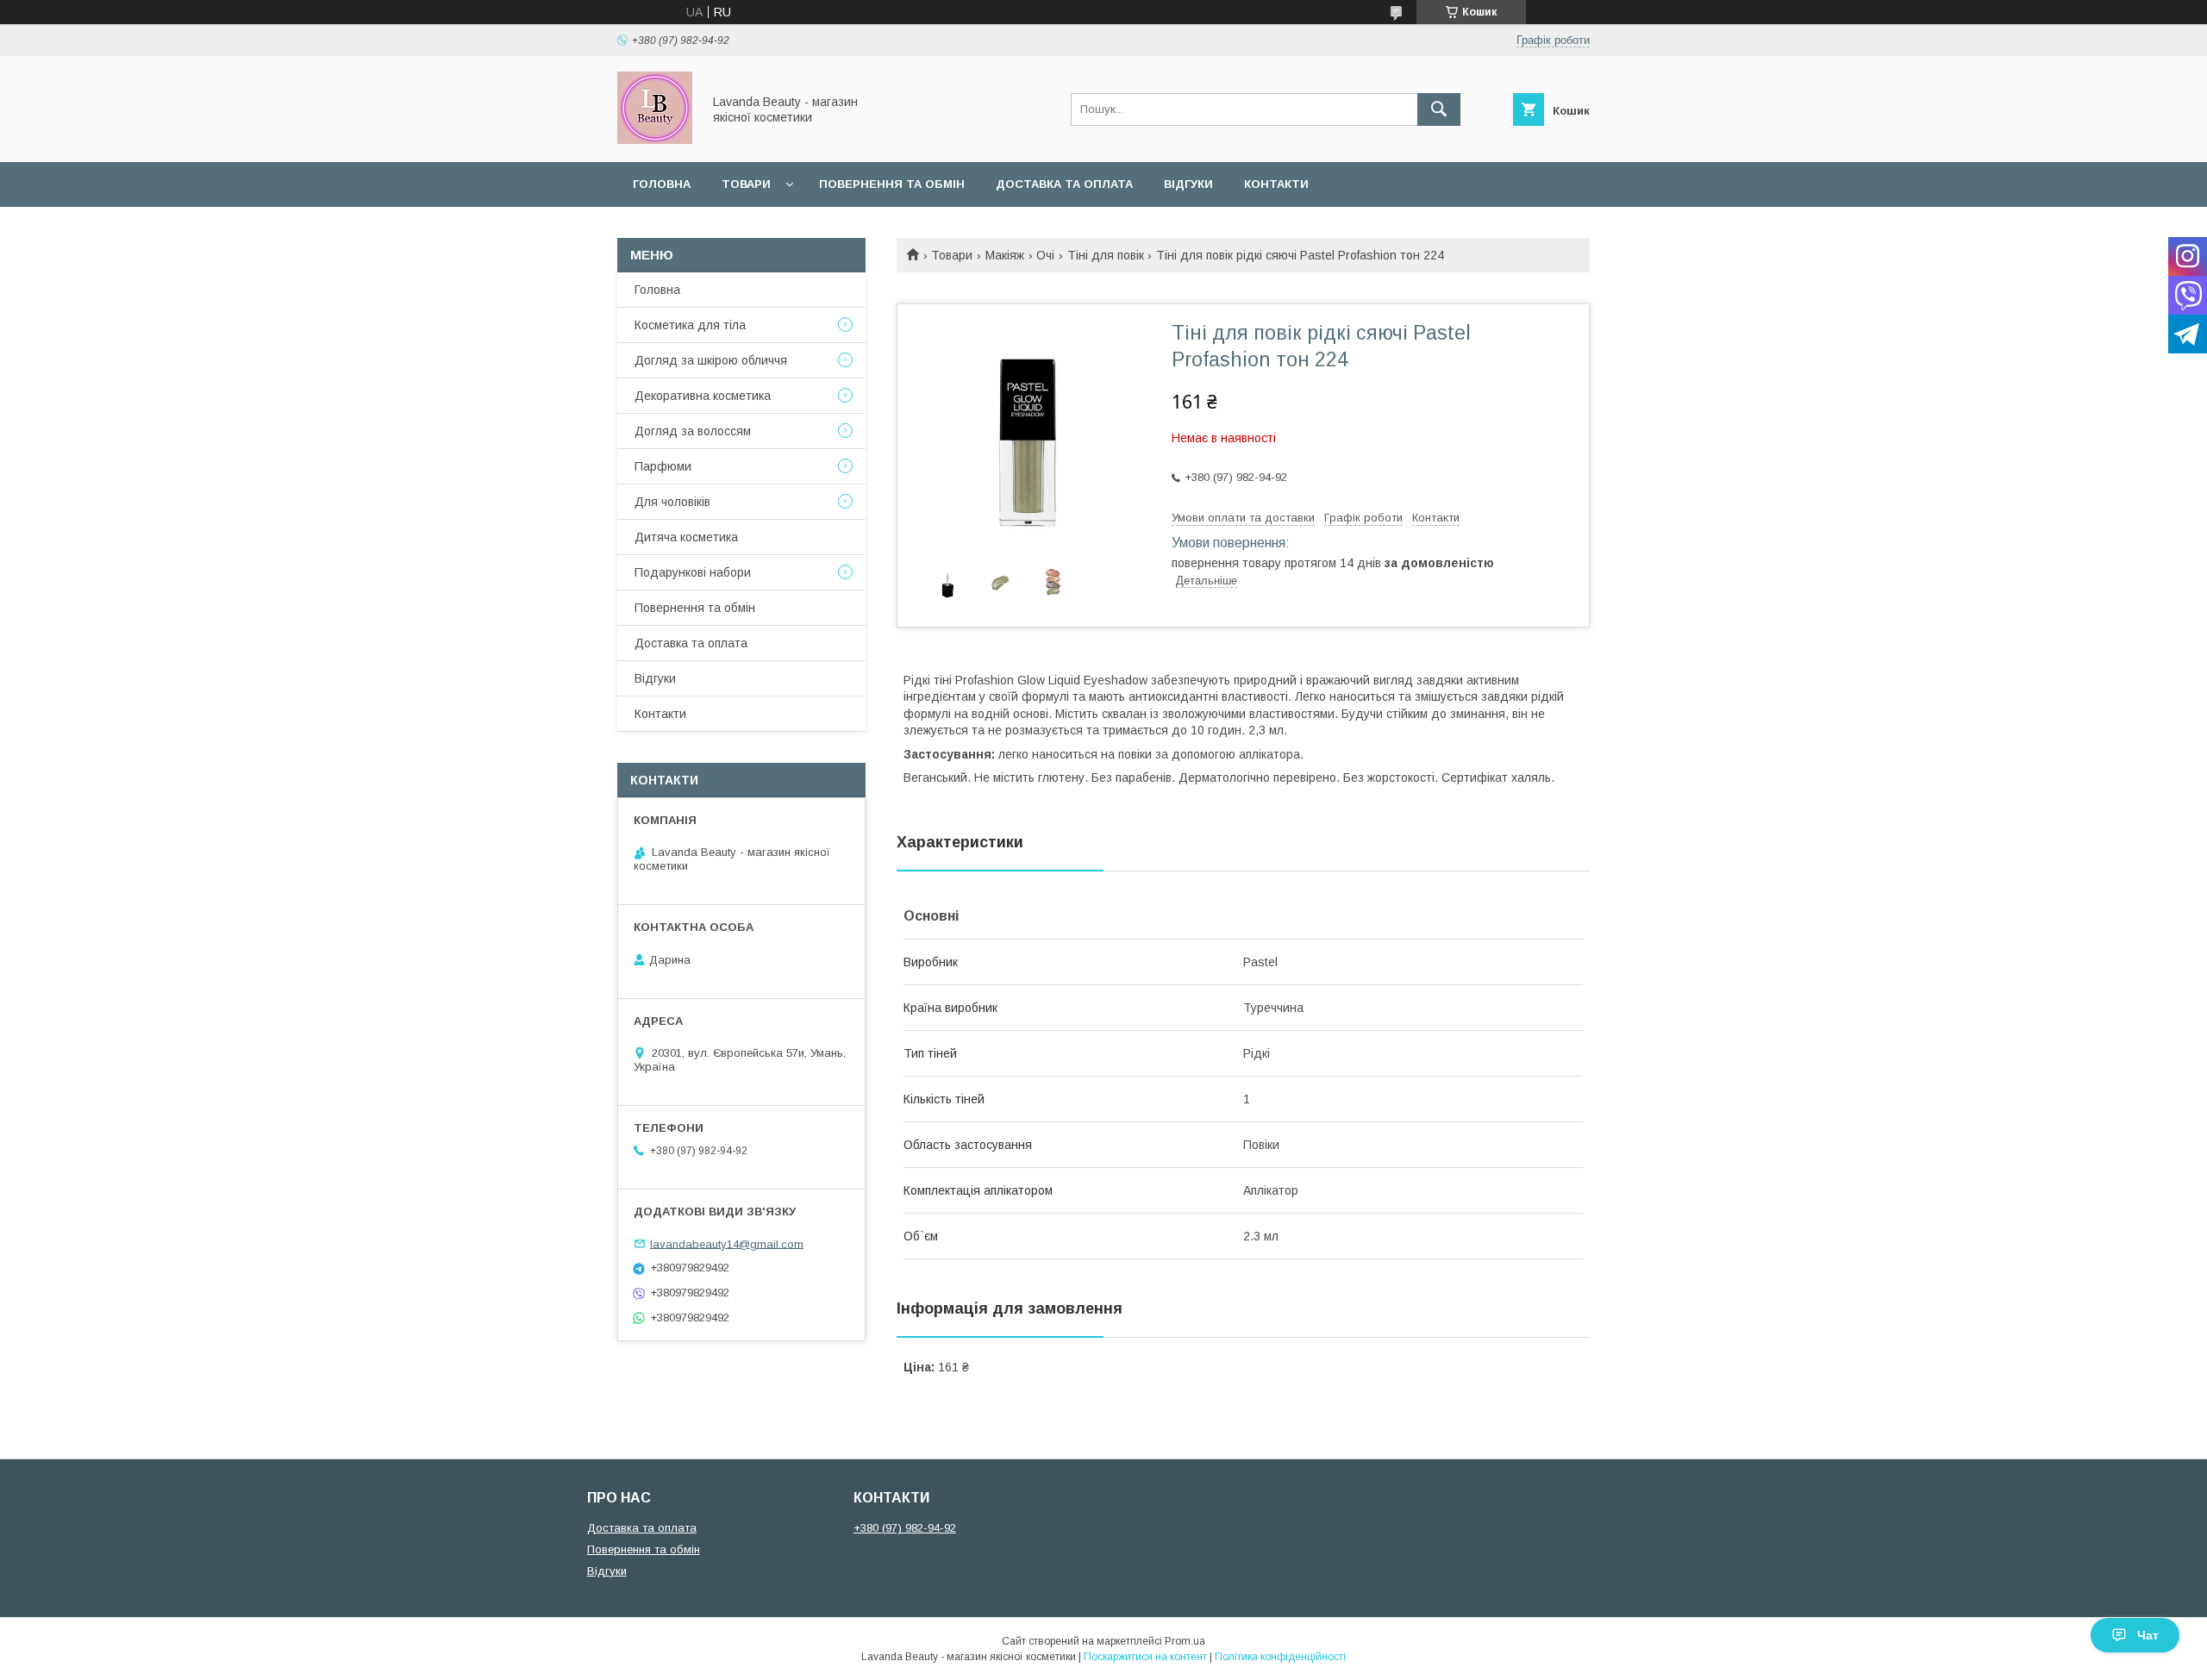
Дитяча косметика (686, 537)
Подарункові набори (693, 572)
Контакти (1276, 184)
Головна (662, 184)
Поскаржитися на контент (1145, 1657)
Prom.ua (1185, 1641)
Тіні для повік (1106, 255)
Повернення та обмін (892, 184)
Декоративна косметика (703, 396)
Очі (1045, 255)
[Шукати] (1439, 109)
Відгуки (1188, 184)
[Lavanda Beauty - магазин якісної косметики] (655, 140)
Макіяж (1005, 255)
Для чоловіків (672, 502)
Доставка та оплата (1064, 184)
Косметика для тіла (690, 325)
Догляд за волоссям (693, 431)
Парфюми (663, 466)
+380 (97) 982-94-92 (905, 1528)
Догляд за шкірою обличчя (711, 360)
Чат (2148, 1635)
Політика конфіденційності (1280, 1657)
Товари (746, 184)
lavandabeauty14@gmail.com (727, 1243)
